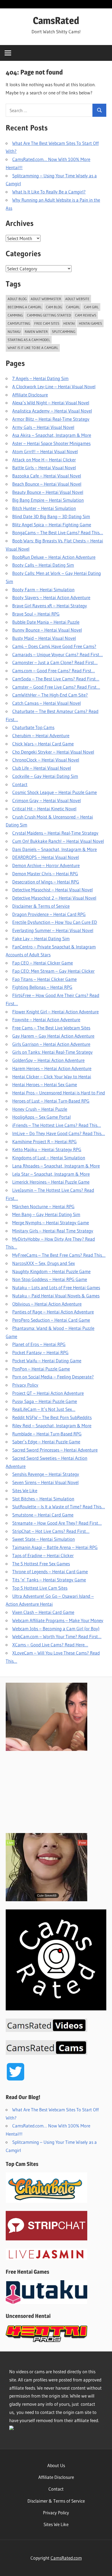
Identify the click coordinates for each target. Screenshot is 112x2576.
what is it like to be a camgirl (33, 348)
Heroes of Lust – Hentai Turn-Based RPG (51, 1101)
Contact (20, 784)
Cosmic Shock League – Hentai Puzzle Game (55, 792)
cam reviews (86, 315)
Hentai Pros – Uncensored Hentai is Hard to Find (59, 1093)
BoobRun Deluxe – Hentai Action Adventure (54, 557)
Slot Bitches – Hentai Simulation (43, 1499)
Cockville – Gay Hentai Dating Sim (45, 776)
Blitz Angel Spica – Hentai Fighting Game (52, 525)
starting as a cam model (29, 340)
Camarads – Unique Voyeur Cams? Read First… (57, 654)
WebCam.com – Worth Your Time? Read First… (57, 1636)
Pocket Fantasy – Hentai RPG (40, 1352)
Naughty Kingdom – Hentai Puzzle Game (51, 1271)
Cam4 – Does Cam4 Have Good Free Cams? (54, 646)
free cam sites (47, 323)
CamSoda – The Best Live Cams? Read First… (56, 679)
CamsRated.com (66, 2558)
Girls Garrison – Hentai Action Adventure (51, 1044)
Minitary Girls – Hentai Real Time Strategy (53, 1231)
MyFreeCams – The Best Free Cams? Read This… (59, 1255)
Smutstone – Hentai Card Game (43, 1515)
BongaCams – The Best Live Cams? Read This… (58, 532)
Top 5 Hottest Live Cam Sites (40, 1588)
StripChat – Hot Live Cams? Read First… (51, 1531)
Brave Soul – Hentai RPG (36, 614)
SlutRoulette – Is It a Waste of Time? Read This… (59, 1507)
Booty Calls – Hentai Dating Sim (43, 565)
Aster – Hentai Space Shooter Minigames (51, 443)
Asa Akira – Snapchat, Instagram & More (52, 435)
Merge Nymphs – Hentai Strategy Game (51, 1223)
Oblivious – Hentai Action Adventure (47, 1304)
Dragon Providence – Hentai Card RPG (49, 914)
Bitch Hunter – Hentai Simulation (44, 508)
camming (15, 315)
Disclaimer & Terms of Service (41, 906)
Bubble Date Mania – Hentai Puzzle (46, 622)
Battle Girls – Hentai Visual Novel (44, 468)
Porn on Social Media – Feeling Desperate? (53, 1377)
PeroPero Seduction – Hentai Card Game (51, 1320)
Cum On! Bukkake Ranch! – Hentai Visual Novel (58, 841)
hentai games (90, 323)
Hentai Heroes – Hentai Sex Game (45, 1084)
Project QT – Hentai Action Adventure (48, 1393)
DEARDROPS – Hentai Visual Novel (46, 857)
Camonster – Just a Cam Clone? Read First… (55, 662)
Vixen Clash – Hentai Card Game (43, 1612)
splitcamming (64, 332)
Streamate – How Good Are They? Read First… (57, 1523)
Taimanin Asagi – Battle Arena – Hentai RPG (55, 1547)
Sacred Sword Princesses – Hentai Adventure (55, 1450)
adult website (77, 299)
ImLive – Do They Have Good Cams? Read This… (59, 1133)
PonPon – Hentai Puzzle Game (41, 1369)
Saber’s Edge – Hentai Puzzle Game (46, 1442)
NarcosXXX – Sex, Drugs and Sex (43, 1263)
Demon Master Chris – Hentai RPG (45, 874)
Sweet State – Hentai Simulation (43, 1539)
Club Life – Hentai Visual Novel (42, 768)
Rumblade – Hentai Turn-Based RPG (47, 1434)
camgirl (73, 307)
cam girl (91, 307)
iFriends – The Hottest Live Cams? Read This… (57, 1125)
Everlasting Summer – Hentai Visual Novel (53, 930)
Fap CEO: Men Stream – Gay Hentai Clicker (53, 971)
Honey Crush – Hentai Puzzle (40, 1109)
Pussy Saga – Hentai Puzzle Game (45, 1401)
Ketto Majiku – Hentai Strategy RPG (47, 1149)
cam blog (54, 307)
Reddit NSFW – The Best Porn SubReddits (52, 1417)
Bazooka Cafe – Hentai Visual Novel (47, 476)
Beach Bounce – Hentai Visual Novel (47, 484)
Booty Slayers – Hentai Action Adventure (51, 597)
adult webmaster (46, 299)
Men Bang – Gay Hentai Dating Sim (46, 1214)
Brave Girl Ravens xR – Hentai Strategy (50, 606)
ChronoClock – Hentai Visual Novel (46, 760)
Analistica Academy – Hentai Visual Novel (52, 411)
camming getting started (49, 315)
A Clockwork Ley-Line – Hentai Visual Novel (54, 386)
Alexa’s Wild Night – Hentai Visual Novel (51, 403)
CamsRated (56, 20)
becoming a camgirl (25, 307)
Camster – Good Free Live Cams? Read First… (56, 687)
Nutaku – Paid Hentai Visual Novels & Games (56, 1296)
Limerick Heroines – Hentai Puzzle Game (51, 1182)
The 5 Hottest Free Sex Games (41, 1564)
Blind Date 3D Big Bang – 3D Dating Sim (51, 516)
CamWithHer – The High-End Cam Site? (50, 695)
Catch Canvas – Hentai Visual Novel (46, 703)
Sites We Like (25, 1490)
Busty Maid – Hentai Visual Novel (44, 638)
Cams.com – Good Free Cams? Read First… (54, 671)
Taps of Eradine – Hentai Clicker (43, 1555)
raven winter (36, 332)
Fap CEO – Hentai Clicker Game (43, 963)
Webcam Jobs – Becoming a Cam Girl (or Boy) (56, 1629)
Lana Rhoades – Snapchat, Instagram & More (56, 1166)
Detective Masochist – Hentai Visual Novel (52, 890)
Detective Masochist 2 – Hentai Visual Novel (54, 898)
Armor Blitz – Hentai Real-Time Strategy (51, 419)
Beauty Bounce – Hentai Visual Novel (48, 492)
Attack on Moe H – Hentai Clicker (44, 460)
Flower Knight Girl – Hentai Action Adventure (55, 1012)
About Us (56, 2465)
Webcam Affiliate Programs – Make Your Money (58, 1620)
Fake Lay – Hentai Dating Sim (41, 938)
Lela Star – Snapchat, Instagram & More (51, 1174)
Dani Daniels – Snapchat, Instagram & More (55, 849)
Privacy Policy (25, 1385)
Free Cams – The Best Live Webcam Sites (51, 1028)
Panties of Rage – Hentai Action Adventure (53, 1312)
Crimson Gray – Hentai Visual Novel (46, 800)
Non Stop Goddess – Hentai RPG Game (50, 1279)
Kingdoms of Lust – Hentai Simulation (49, 1158)
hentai (69, 323)
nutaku (14, 332)
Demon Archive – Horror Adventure (46, 865)
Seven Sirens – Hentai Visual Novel (45, 1482)
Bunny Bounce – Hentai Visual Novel (47, 630)
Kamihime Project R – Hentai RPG (44, 1141)
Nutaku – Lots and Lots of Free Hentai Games (56, 1287)
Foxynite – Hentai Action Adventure (46, 1020)
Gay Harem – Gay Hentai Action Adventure (53, 1036)
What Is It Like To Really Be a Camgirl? (49, 192)
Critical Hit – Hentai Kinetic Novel (44, 809)
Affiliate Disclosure (30, 395)
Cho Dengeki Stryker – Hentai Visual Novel (53, 752)
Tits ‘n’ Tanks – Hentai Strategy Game (49, 1580)
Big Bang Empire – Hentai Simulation (48, 500)
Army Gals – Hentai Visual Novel (43, 427)
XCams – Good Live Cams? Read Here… (50, 1645)
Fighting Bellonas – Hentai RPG (42, 987)
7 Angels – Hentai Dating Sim (40, 378)
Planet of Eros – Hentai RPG (39, 1344)
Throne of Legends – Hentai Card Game (50, 1571)
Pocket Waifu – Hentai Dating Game (47, 1361)
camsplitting (19, 323)
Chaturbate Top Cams (33, 727)
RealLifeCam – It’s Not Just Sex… (44, 1409)
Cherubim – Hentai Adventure (41, 735)
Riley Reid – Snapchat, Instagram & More (52, 1426)
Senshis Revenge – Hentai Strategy (46, 1474)
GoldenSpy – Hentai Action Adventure (48, 1060)
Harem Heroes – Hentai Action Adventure (52, 1068)
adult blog (17, 299)
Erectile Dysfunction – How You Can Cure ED (55, 922)
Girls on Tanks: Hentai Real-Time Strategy (52, 1052)
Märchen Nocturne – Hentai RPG (43, 1206)
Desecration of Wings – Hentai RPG (46, 882)
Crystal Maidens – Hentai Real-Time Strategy (55, 833)
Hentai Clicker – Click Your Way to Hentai (52, 1077)
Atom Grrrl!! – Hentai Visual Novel (45, 451)
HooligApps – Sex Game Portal (41, 1117)
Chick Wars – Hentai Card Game (43, 744)
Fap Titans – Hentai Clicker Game (44, 979)
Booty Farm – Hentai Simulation (43, 589)
